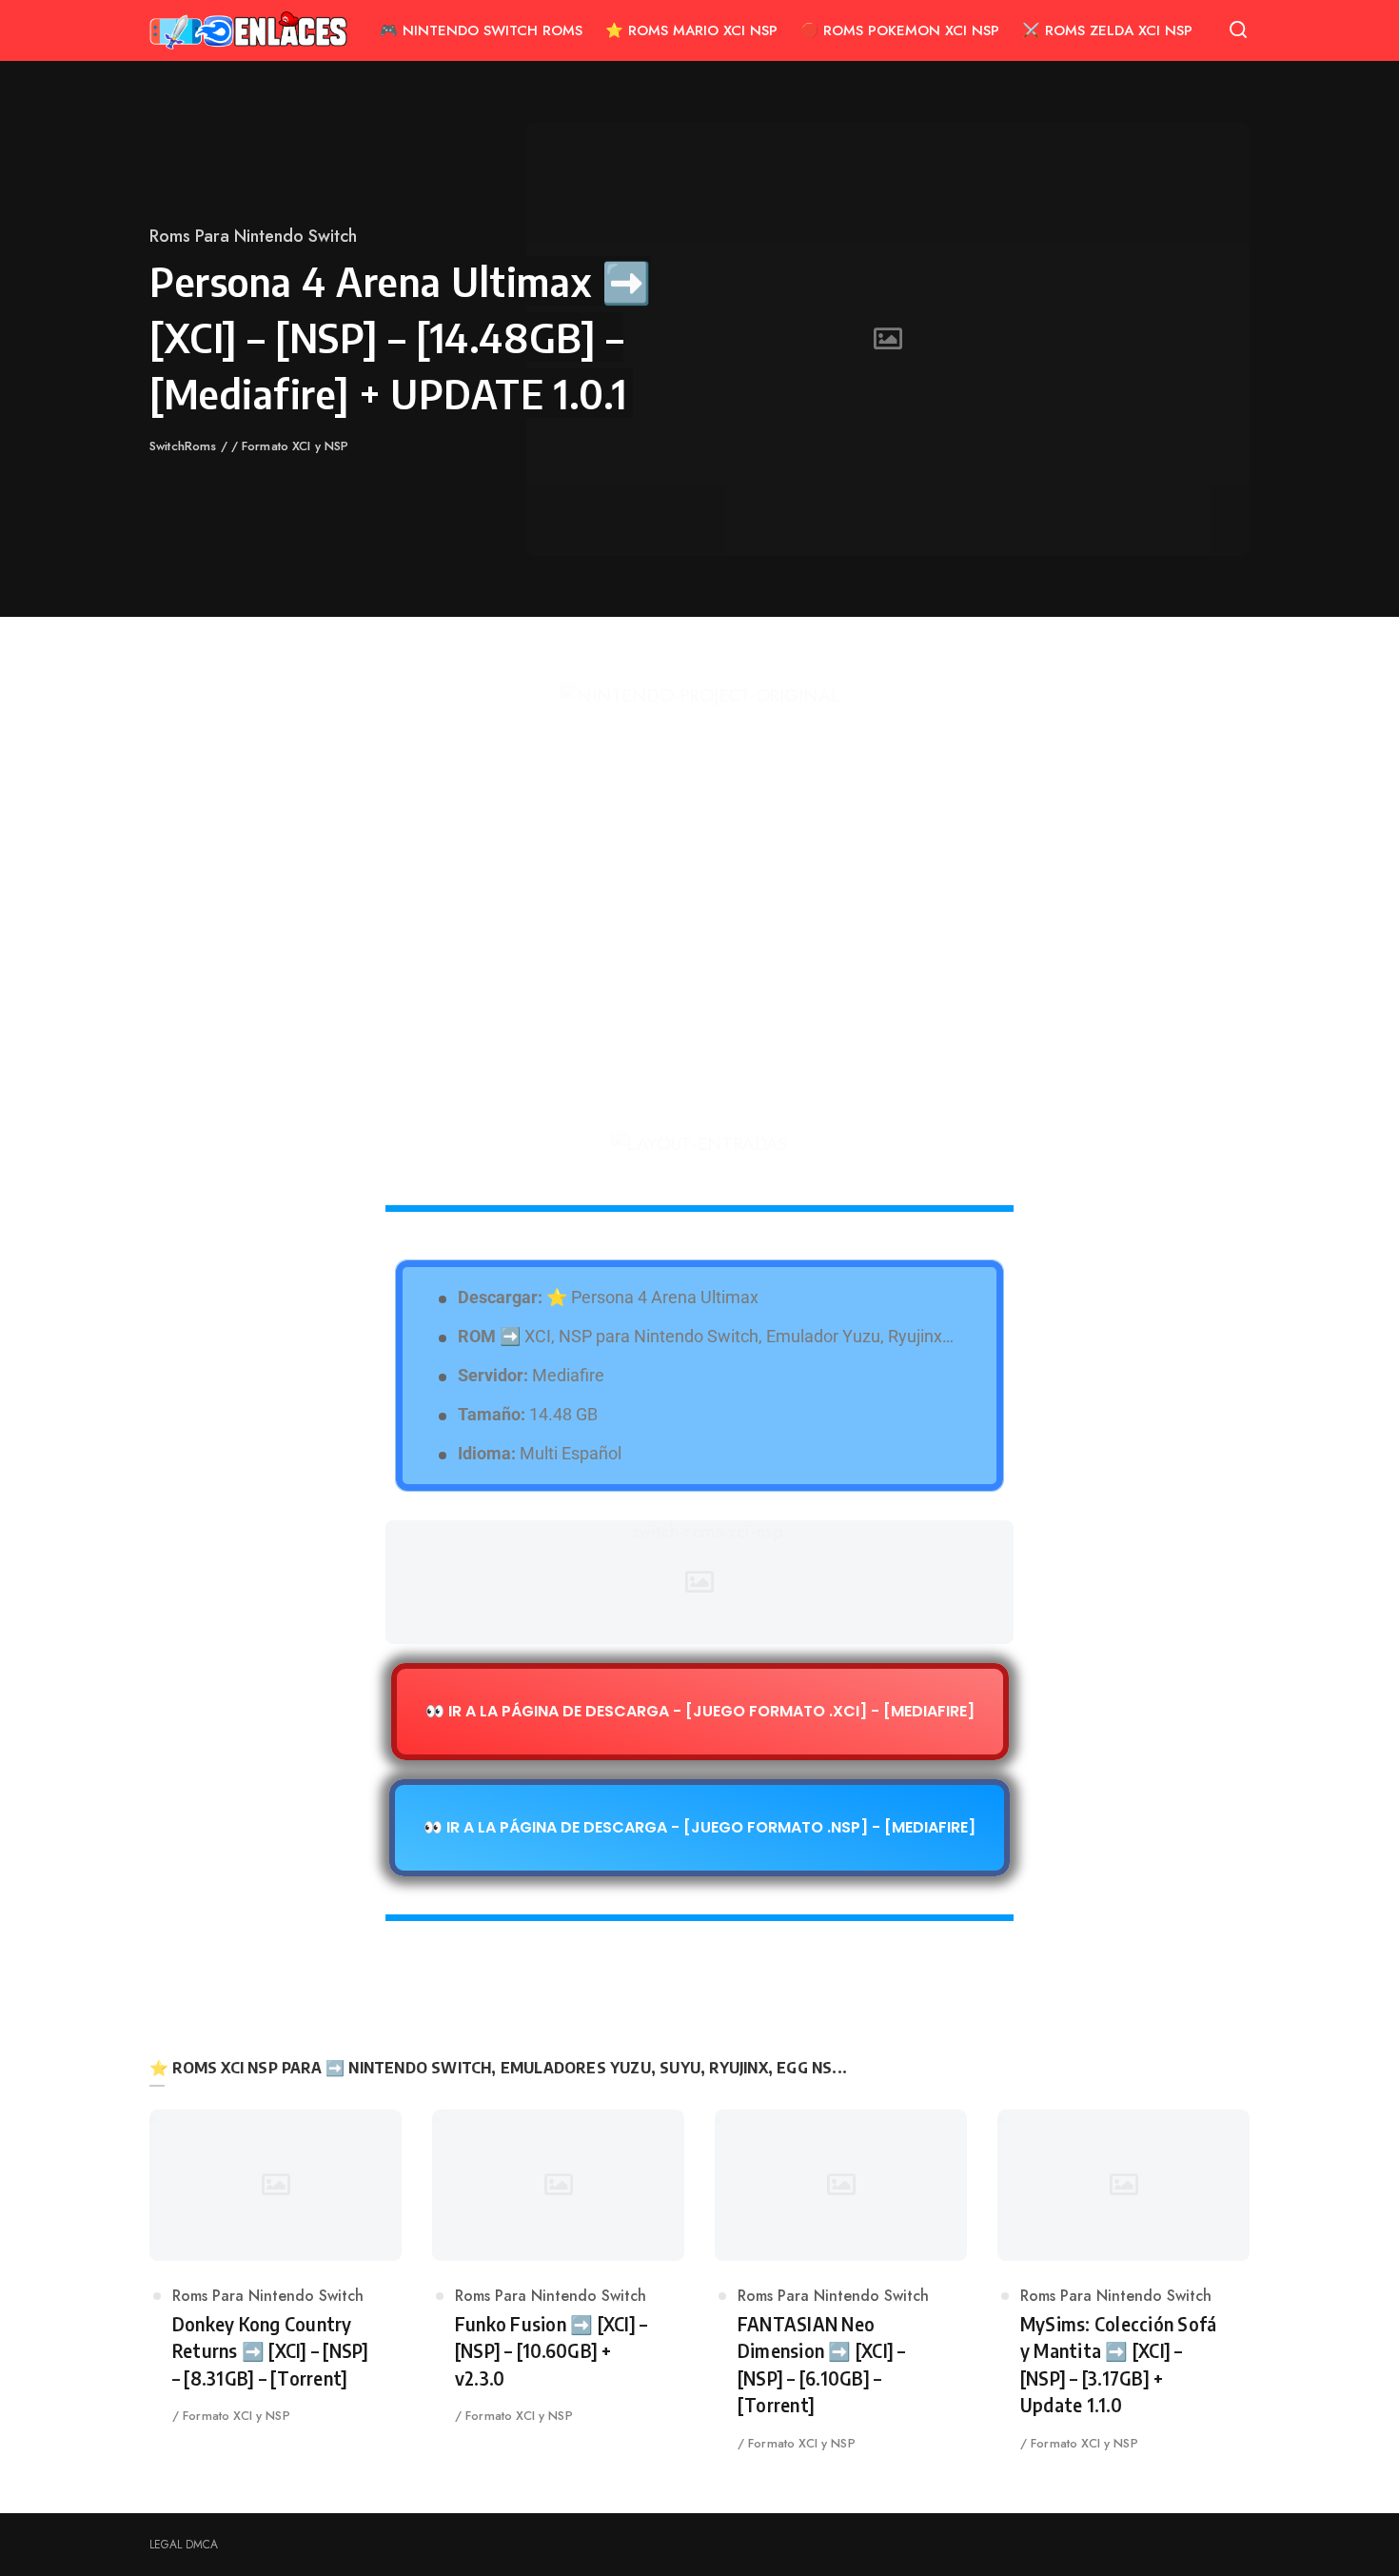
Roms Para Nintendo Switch (253, 236)
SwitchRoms (185, 446)
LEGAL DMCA (184, 2545)
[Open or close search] (1238, 30)
